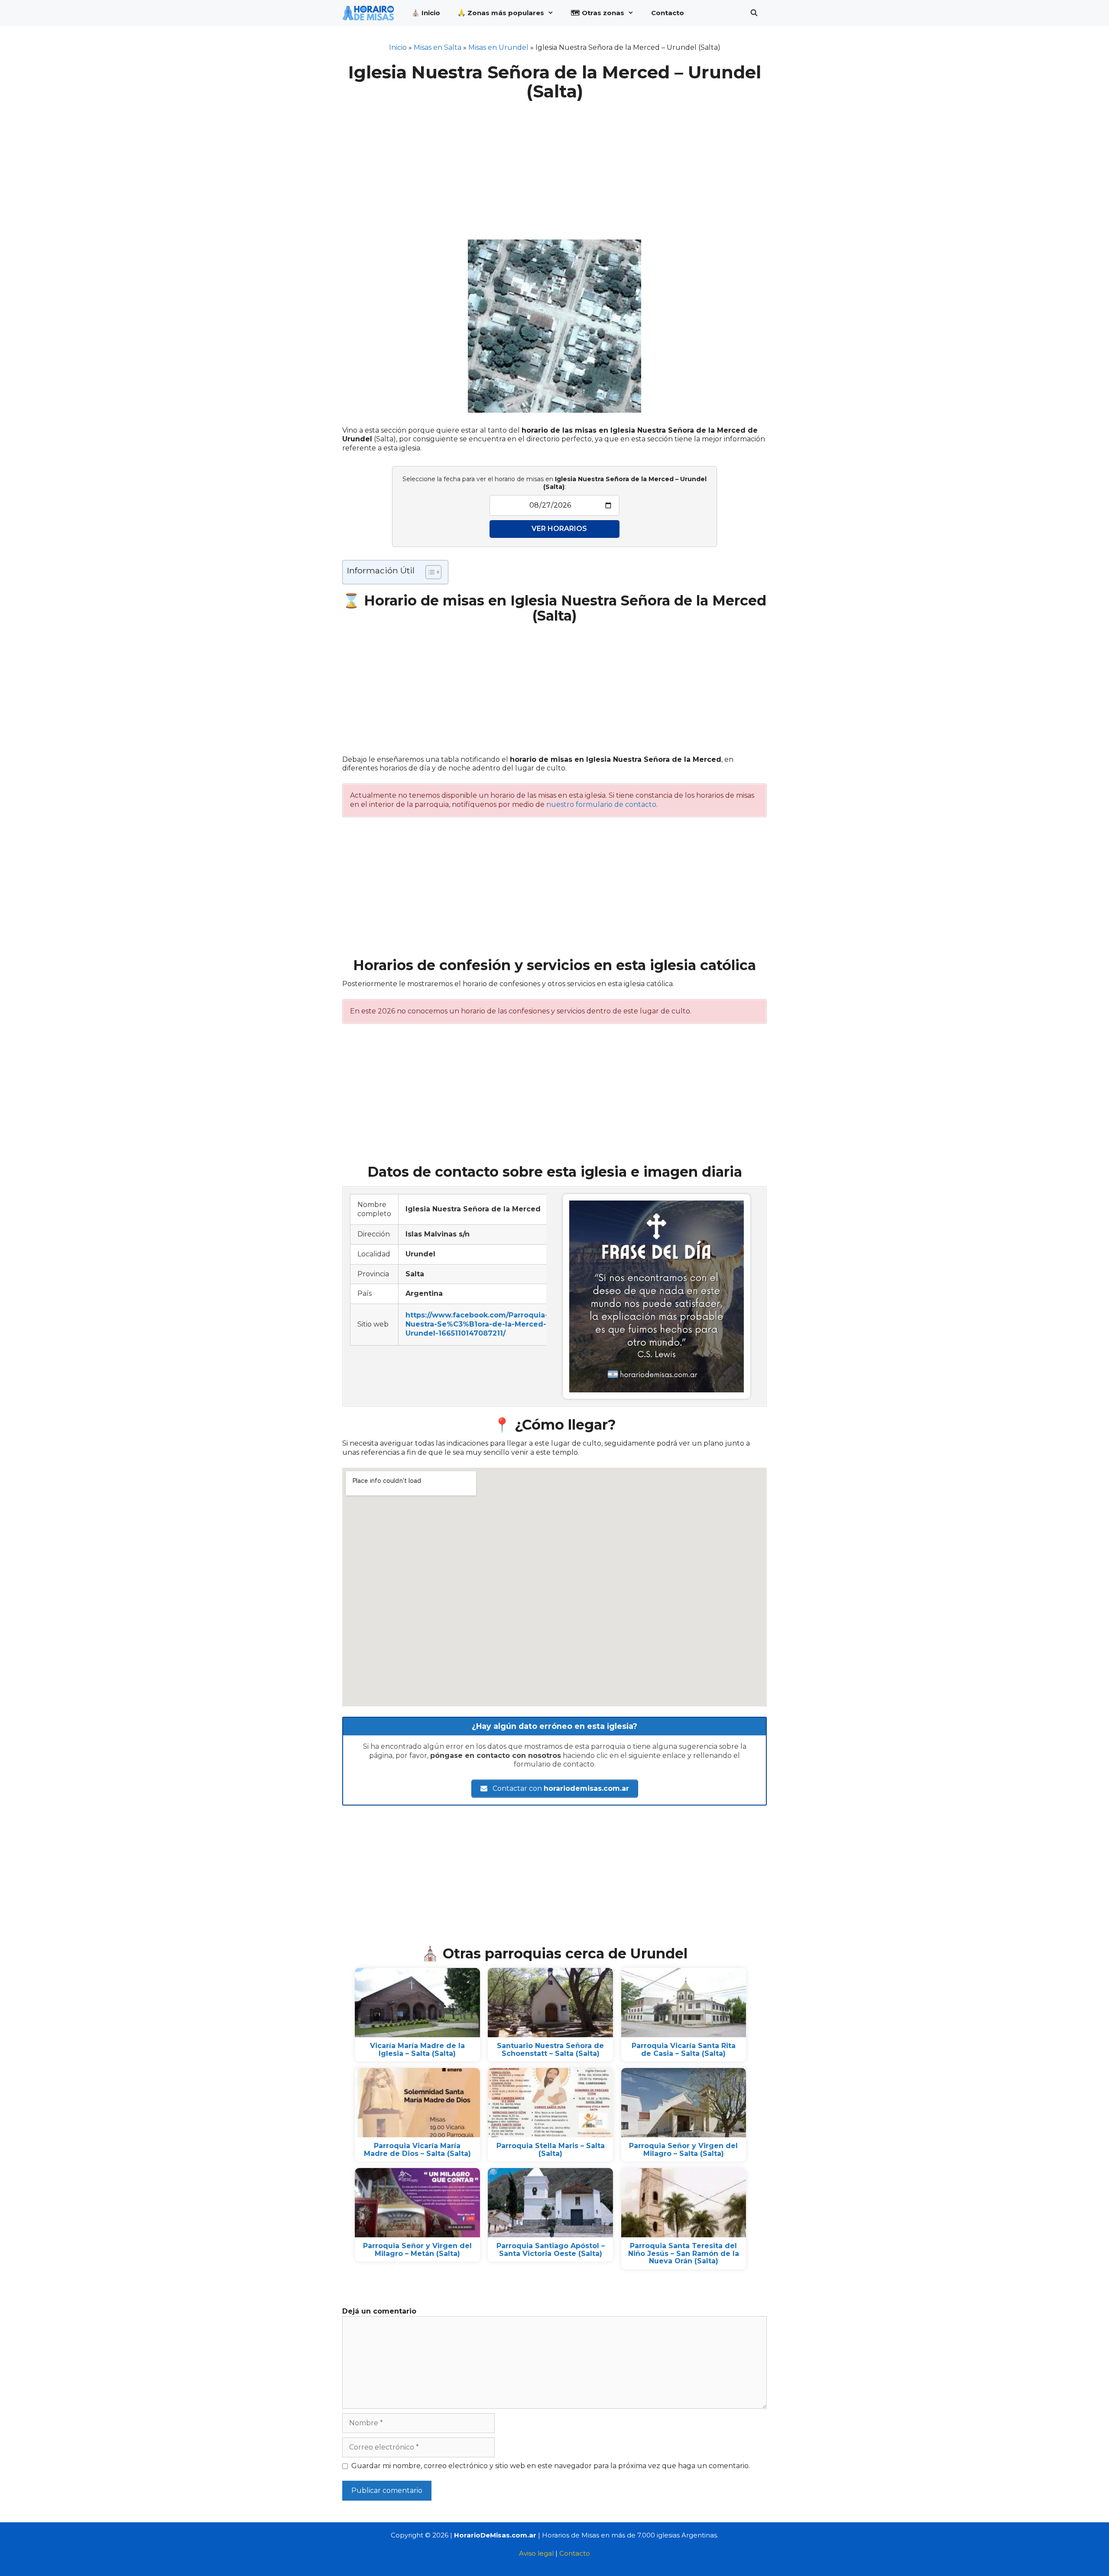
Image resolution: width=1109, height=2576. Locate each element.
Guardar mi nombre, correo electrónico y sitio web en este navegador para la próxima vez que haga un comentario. (551, 2466)
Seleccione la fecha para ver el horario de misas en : (554, 483)
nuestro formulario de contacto (601, 804)
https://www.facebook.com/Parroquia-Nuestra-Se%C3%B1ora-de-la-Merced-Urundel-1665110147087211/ (477, 1324)
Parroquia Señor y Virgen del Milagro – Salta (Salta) (683, 2150)
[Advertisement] (554, 165)
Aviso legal (536, 2553)
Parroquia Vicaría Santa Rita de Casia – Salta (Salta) (684, 2050)
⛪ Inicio (426, 13)
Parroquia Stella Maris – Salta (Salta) (551, 2150)
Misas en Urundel (498, 47)
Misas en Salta (438, 47)
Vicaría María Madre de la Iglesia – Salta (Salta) (417, 2050)
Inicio (398, 47)
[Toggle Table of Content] (429, 572)
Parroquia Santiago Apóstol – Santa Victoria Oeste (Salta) (551, 2250)
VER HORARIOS (559, 529)
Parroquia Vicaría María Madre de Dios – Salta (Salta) (417, 2150)
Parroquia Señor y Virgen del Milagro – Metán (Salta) (417, 2250)
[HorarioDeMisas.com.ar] (370, 13)
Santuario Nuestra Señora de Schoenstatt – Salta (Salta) (550, 2050)
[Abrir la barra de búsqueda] (754, 13)
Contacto (668, 13)
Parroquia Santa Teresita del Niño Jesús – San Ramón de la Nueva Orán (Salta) (684, 2253)
